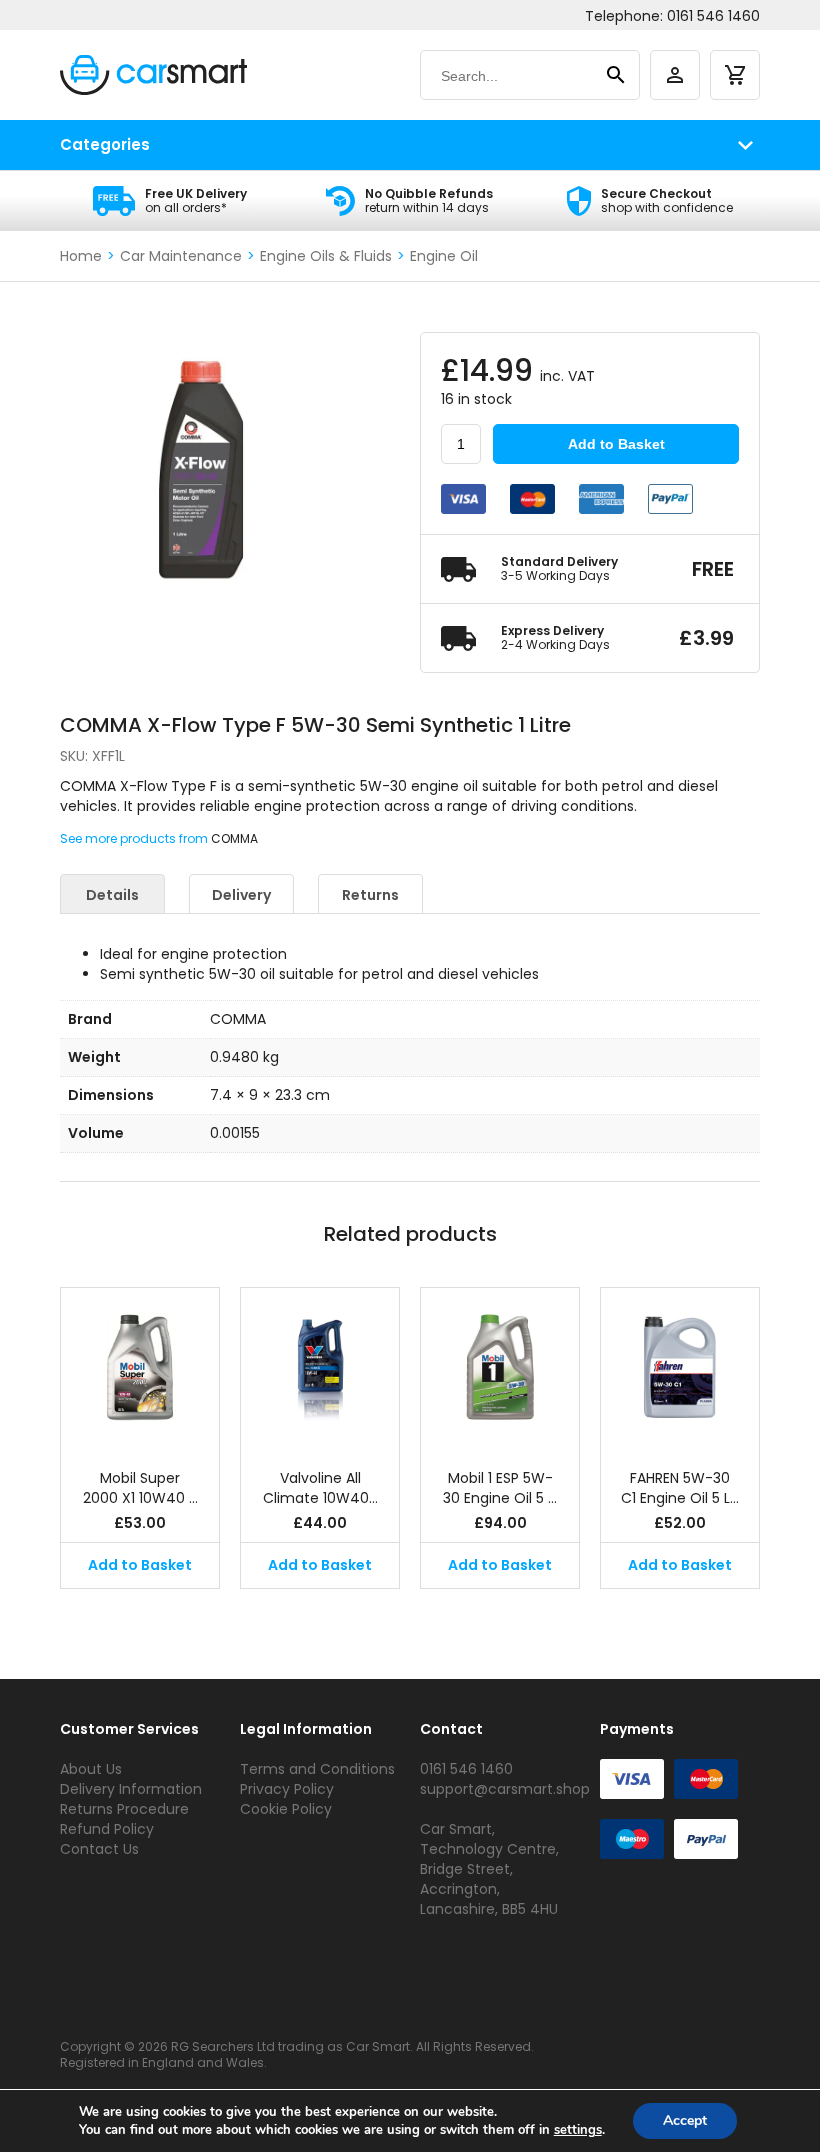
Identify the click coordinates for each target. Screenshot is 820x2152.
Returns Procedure (124, 1809)
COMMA (234, 838)
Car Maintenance (181, 256)
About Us (91, 1769)
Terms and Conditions (317, 1769)
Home (81, 256)
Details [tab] (112, 895)
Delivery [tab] (241, 895)
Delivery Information (131, 1789)
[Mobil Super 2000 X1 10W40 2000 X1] (140, 1368)
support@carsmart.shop (505, 1789)
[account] (675, 75)
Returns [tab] (370, 895)
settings (578, 2130)
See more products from (135, 838)
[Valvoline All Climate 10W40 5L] (320, 1368)
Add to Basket (616, 444)
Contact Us (99, 1849)
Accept (685, 2120)
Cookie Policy (286, 1809)
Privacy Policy (287, 1789)
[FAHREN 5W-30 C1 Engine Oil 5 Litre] (680, 1368)
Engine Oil (444, 256)
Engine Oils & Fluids (326, 256)
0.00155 (235, 1133)
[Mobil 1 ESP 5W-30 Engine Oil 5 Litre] (500, 1368)
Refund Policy (107, 1829)
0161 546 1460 (713, 16)
